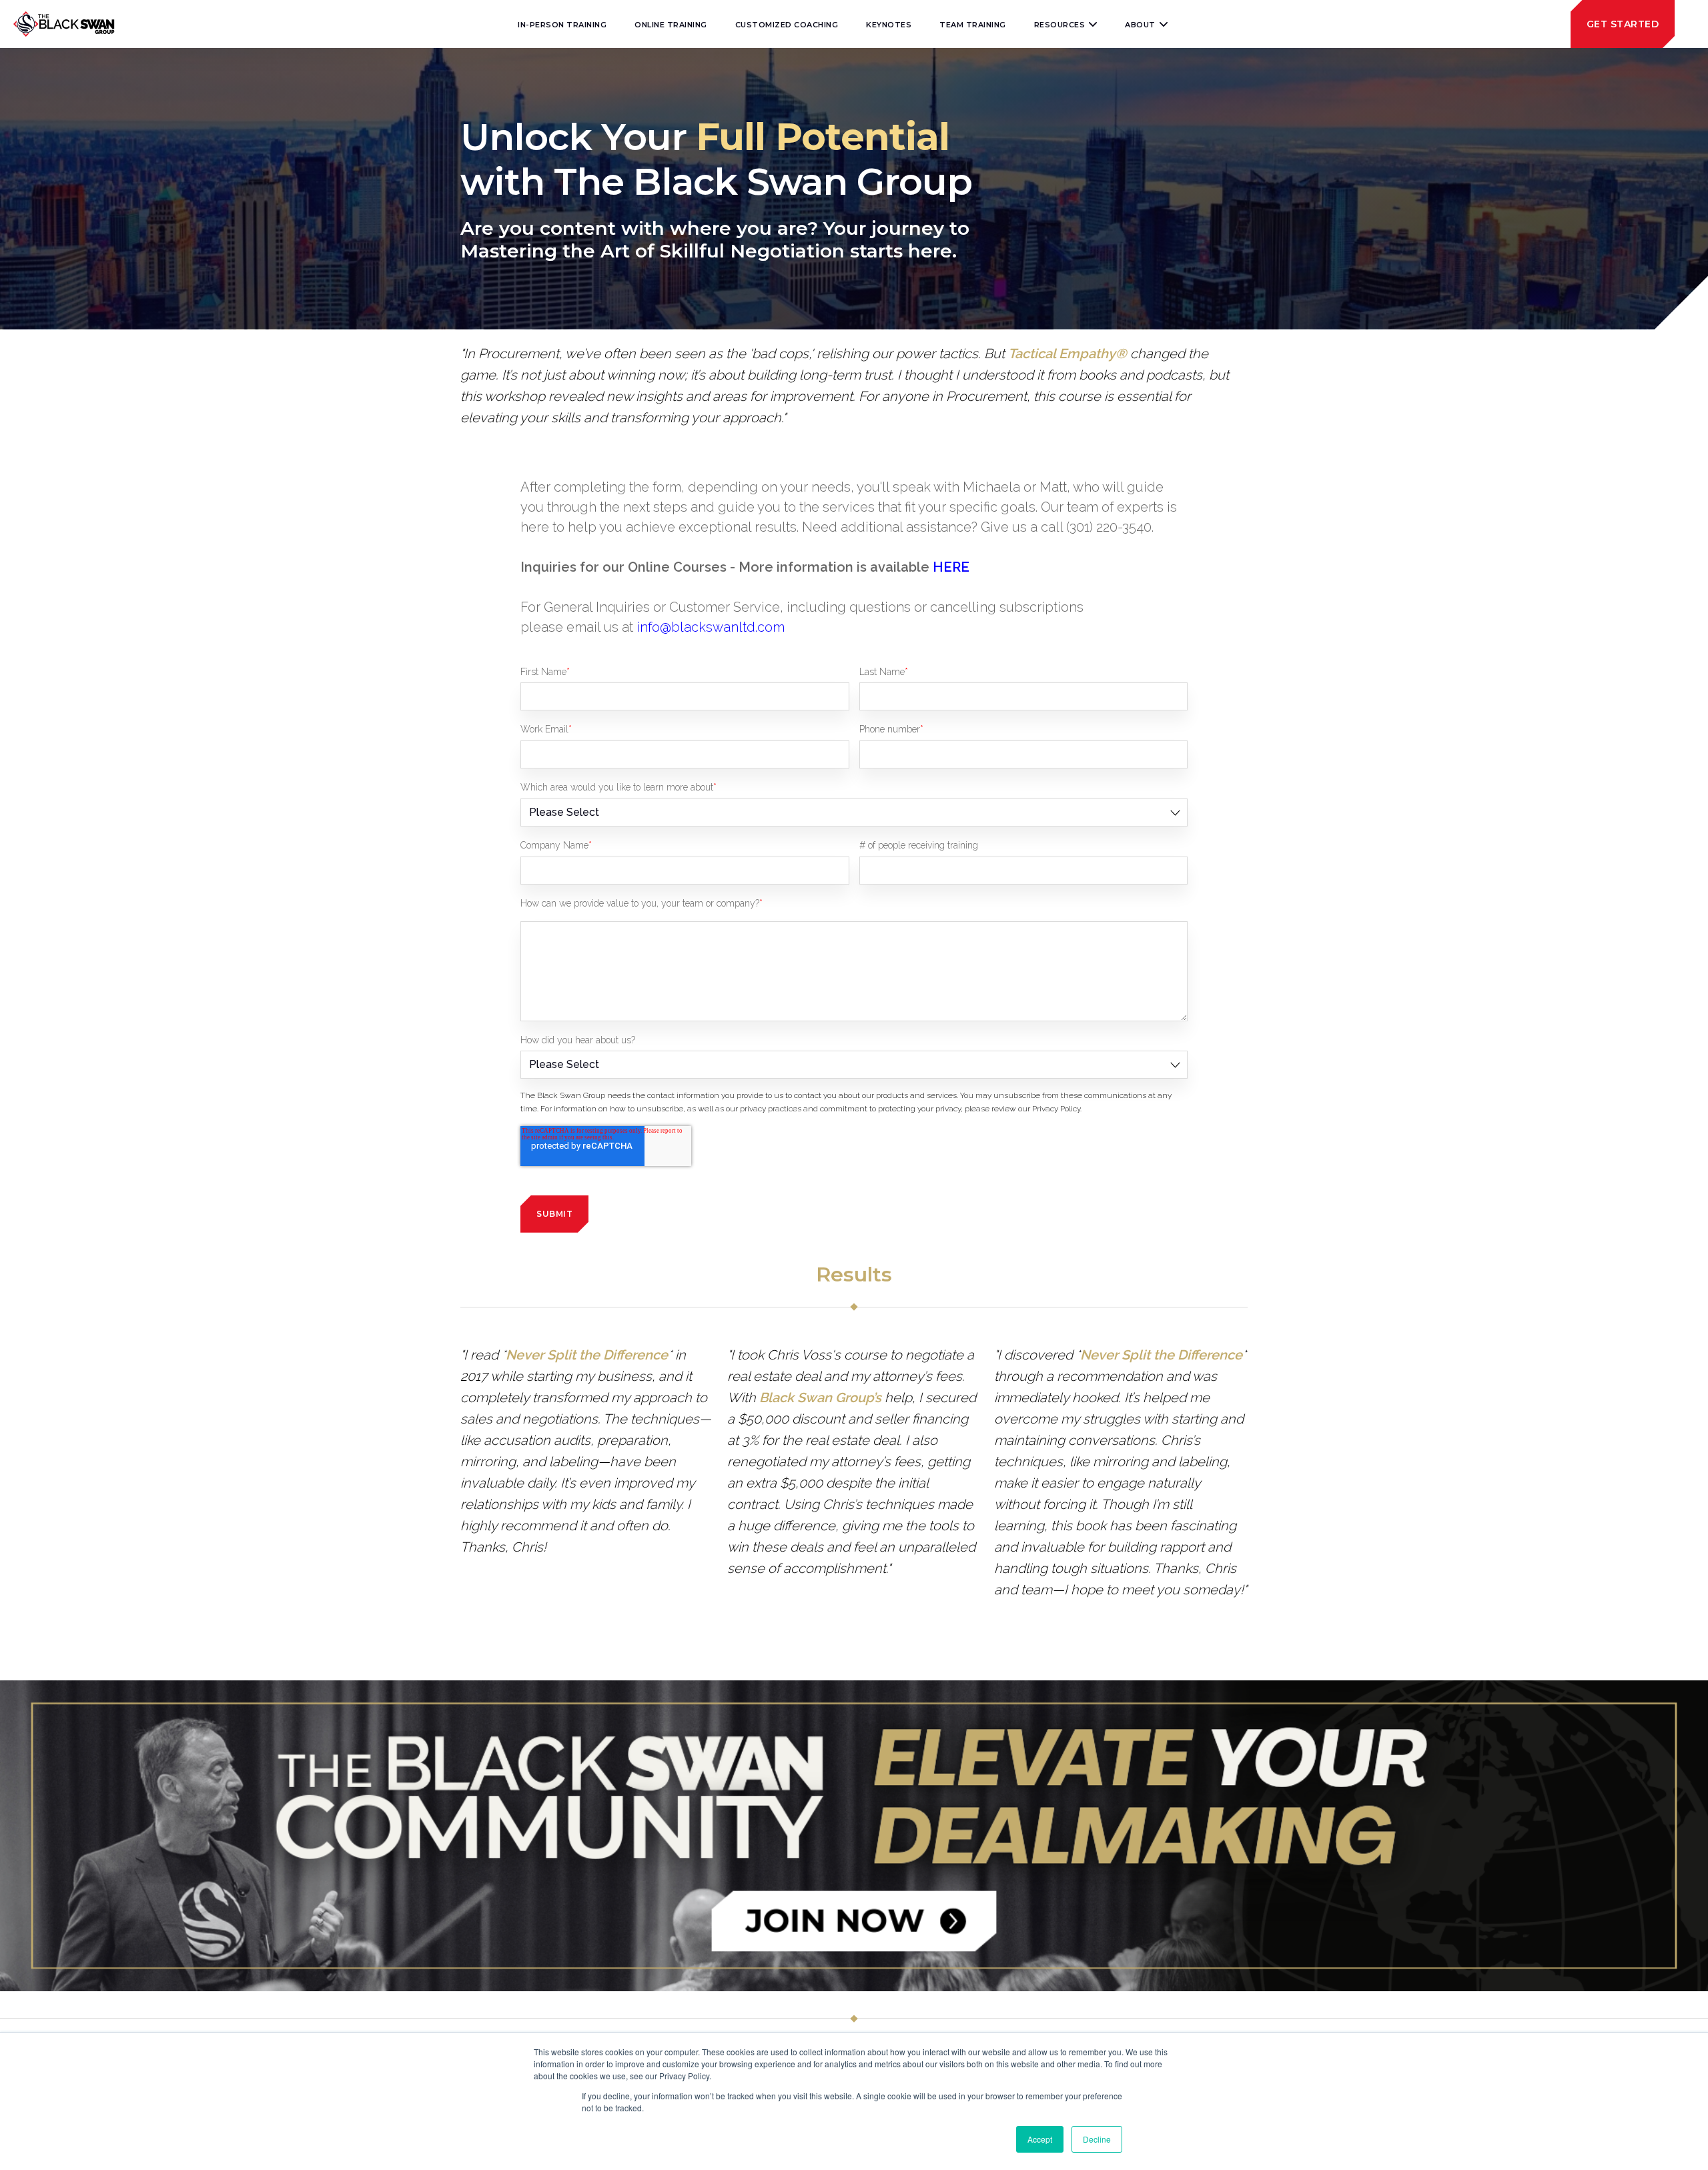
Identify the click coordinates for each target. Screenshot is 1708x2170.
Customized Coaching (787, 25)
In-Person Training (562, 25)
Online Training (671, 25)
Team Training (973, 25)
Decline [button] (1097, 2139)
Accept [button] (1040, 2139)
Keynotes (889, 25)
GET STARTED (1623, 24)
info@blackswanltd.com (711, 627)
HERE (951, 567)
